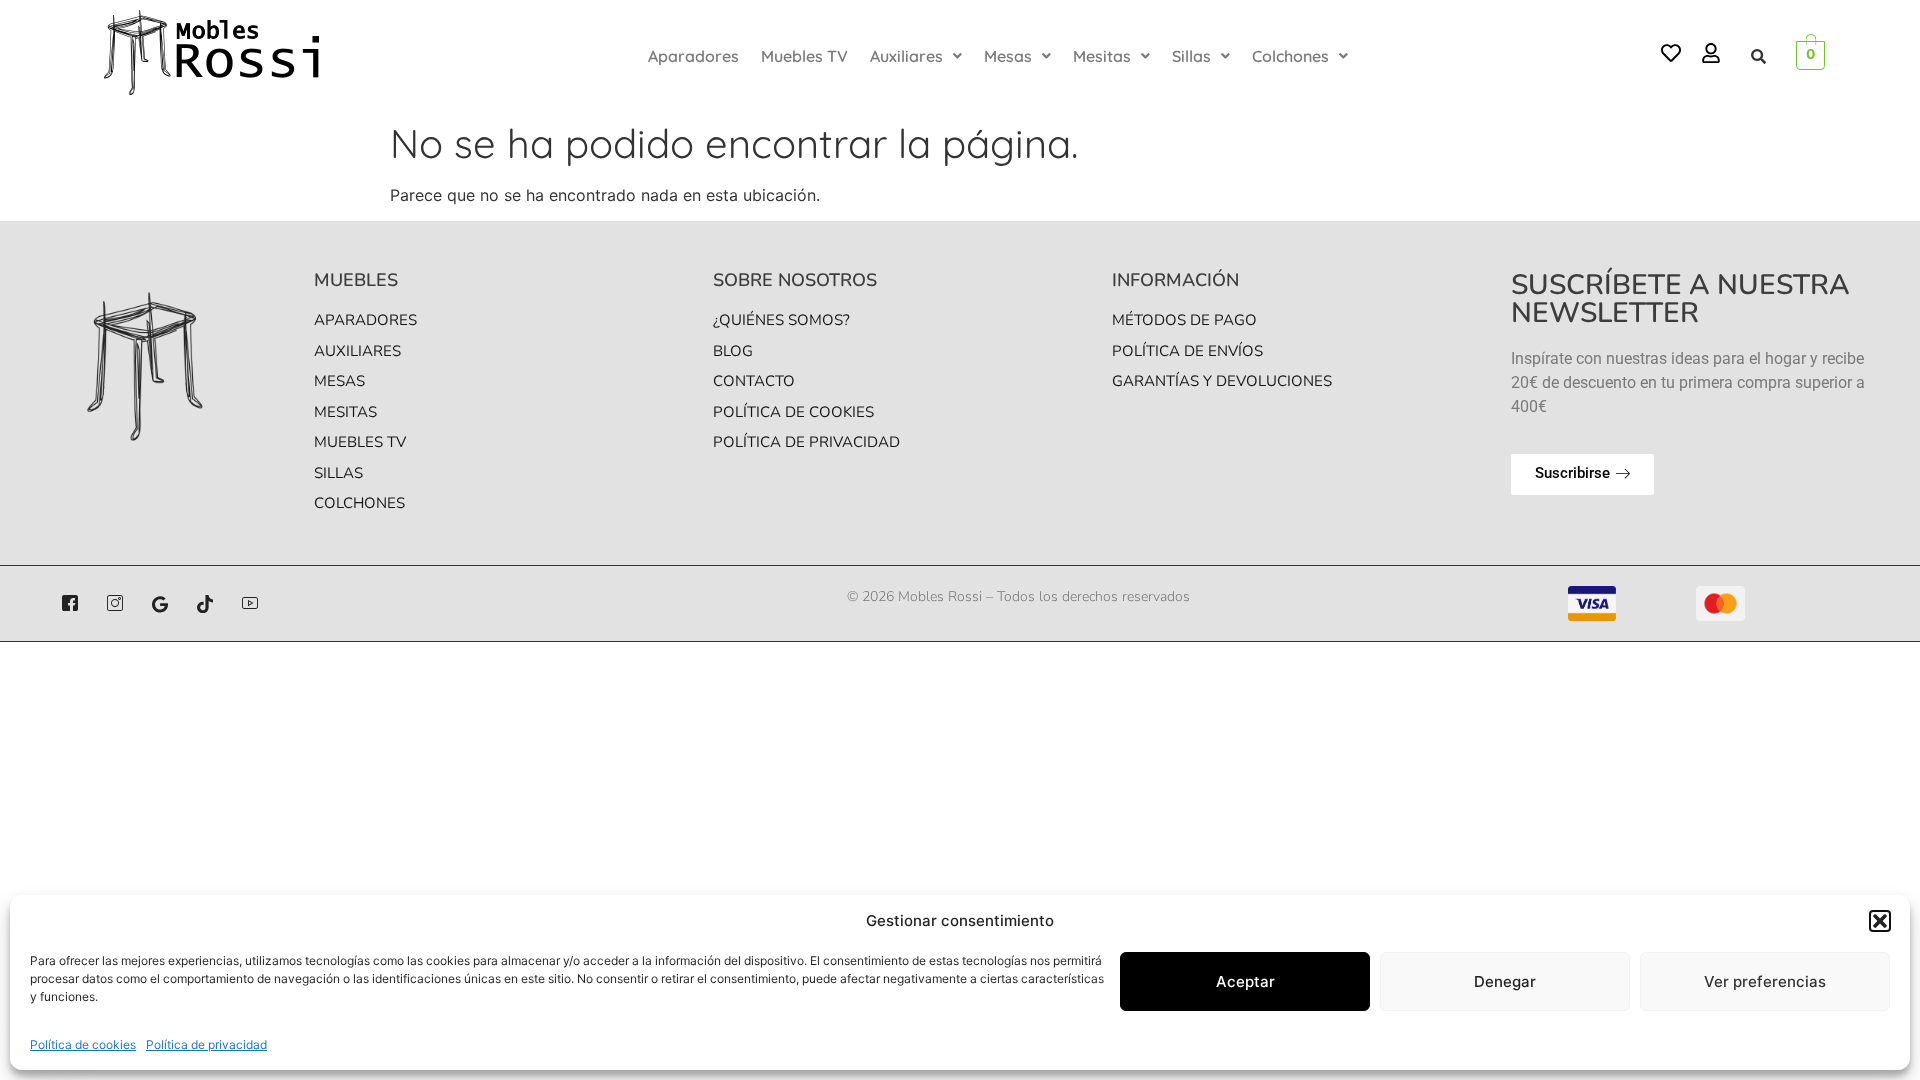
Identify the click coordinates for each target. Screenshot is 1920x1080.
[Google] (160, 604)
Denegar (1505, 981)
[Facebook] (70, 604)
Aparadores (693, 56)
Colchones (1290, 56)
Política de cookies (83, 1044)
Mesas (1008, 56)
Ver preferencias (1765, 981)
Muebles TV (804, 56)
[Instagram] (115, 604)
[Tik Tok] (205, 604)
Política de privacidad (206, 1044)
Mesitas (1102, 56)
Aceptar (1245, 981)
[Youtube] (250, 604)
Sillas (1191, 56)
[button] (1880, 921)
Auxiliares (906, 56)
